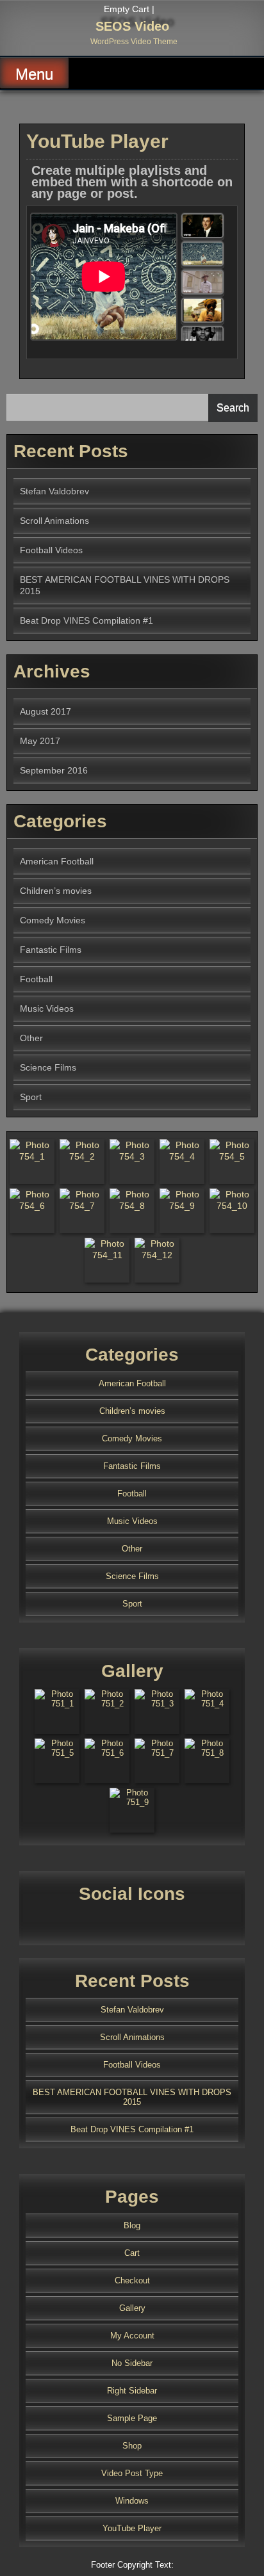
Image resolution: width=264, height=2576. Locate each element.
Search (233, 408)
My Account (132, 2336)
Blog (132, 2225)
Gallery (132, 2308)
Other (31, 1038)
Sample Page (132, 2418)
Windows (132, 2501)
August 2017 (45, 711)
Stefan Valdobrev (54, 491)
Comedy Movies (53, 920)
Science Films (48, 1067)
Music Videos (47, 1009)
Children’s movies (56, 891)
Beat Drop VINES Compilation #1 (87, 620)
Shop (132, 2446)
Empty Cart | (129, 9)
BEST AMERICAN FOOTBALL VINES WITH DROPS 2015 (132, 2097)
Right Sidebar (132, 2391)
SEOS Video (132, 26)
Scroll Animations (54, 521)
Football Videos (51, 550)
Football (36, 979)
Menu (34, 74)
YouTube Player (132, 2528)
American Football (57, 861)
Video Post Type (132, 2473)
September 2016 (54, 770)
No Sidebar (132, 2363)
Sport (31, 1097)
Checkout (132, 2280)
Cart (132, 2253)
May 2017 (40, 741)
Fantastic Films (51, 950)
